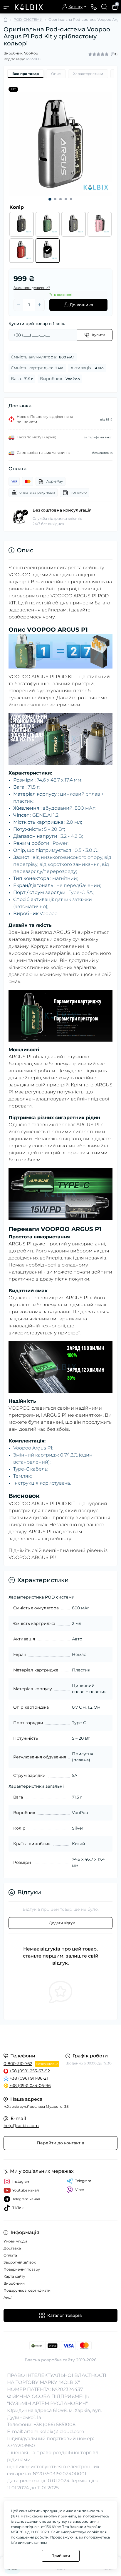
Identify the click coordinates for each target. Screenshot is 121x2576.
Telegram (83, 2181)
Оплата (10, 2255)
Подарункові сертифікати (27, 2290)
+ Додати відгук (60, 1923)
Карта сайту (14, 2276)
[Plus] (40, 305)
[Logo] (28, 7)
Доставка (12, 2248)
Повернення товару (22, 2269)
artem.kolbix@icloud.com (54, 2431)
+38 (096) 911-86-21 (29, 2078)
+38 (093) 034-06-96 (30, 2086)
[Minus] (19, 305)
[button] (50, 199)
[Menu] (6, 7)
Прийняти (61, 2556)
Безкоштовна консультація (62, 510)
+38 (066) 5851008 (54, 2424)
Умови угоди (15, 2241)
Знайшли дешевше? (32, 288)
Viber (80, 2190)
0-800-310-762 (18, 2064)
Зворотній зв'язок (20, 2262)
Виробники (14, 2283)
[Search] (104, 7)
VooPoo (31, 53)
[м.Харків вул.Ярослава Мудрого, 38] (60, 2038)
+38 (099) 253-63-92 (30, 2071)
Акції (8, 2297)
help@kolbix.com (21, 2126)
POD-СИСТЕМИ (28, 19)
